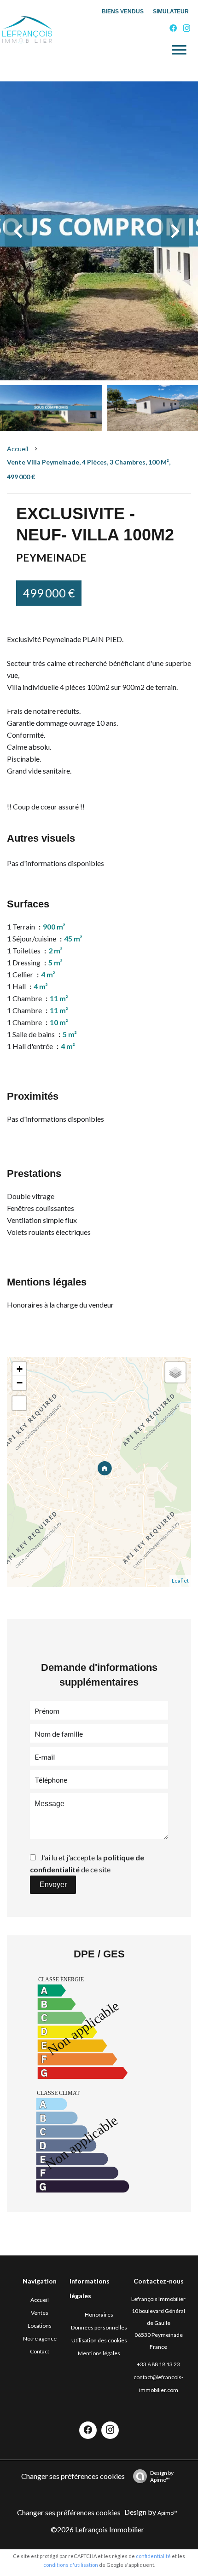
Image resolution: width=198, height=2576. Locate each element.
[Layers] (175, 1372)
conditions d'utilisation (71, 2565)
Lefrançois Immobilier (158, 2299)
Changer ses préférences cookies (73, 2476)
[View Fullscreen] (19, 1403)
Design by (162, 2476)
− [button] (20, 1383)
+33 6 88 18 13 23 (158, 2364)
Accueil (17, 449)
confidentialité (153, 2556)
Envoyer (53, 1885)
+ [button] (20, 1369)
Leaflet (180, 1581)
